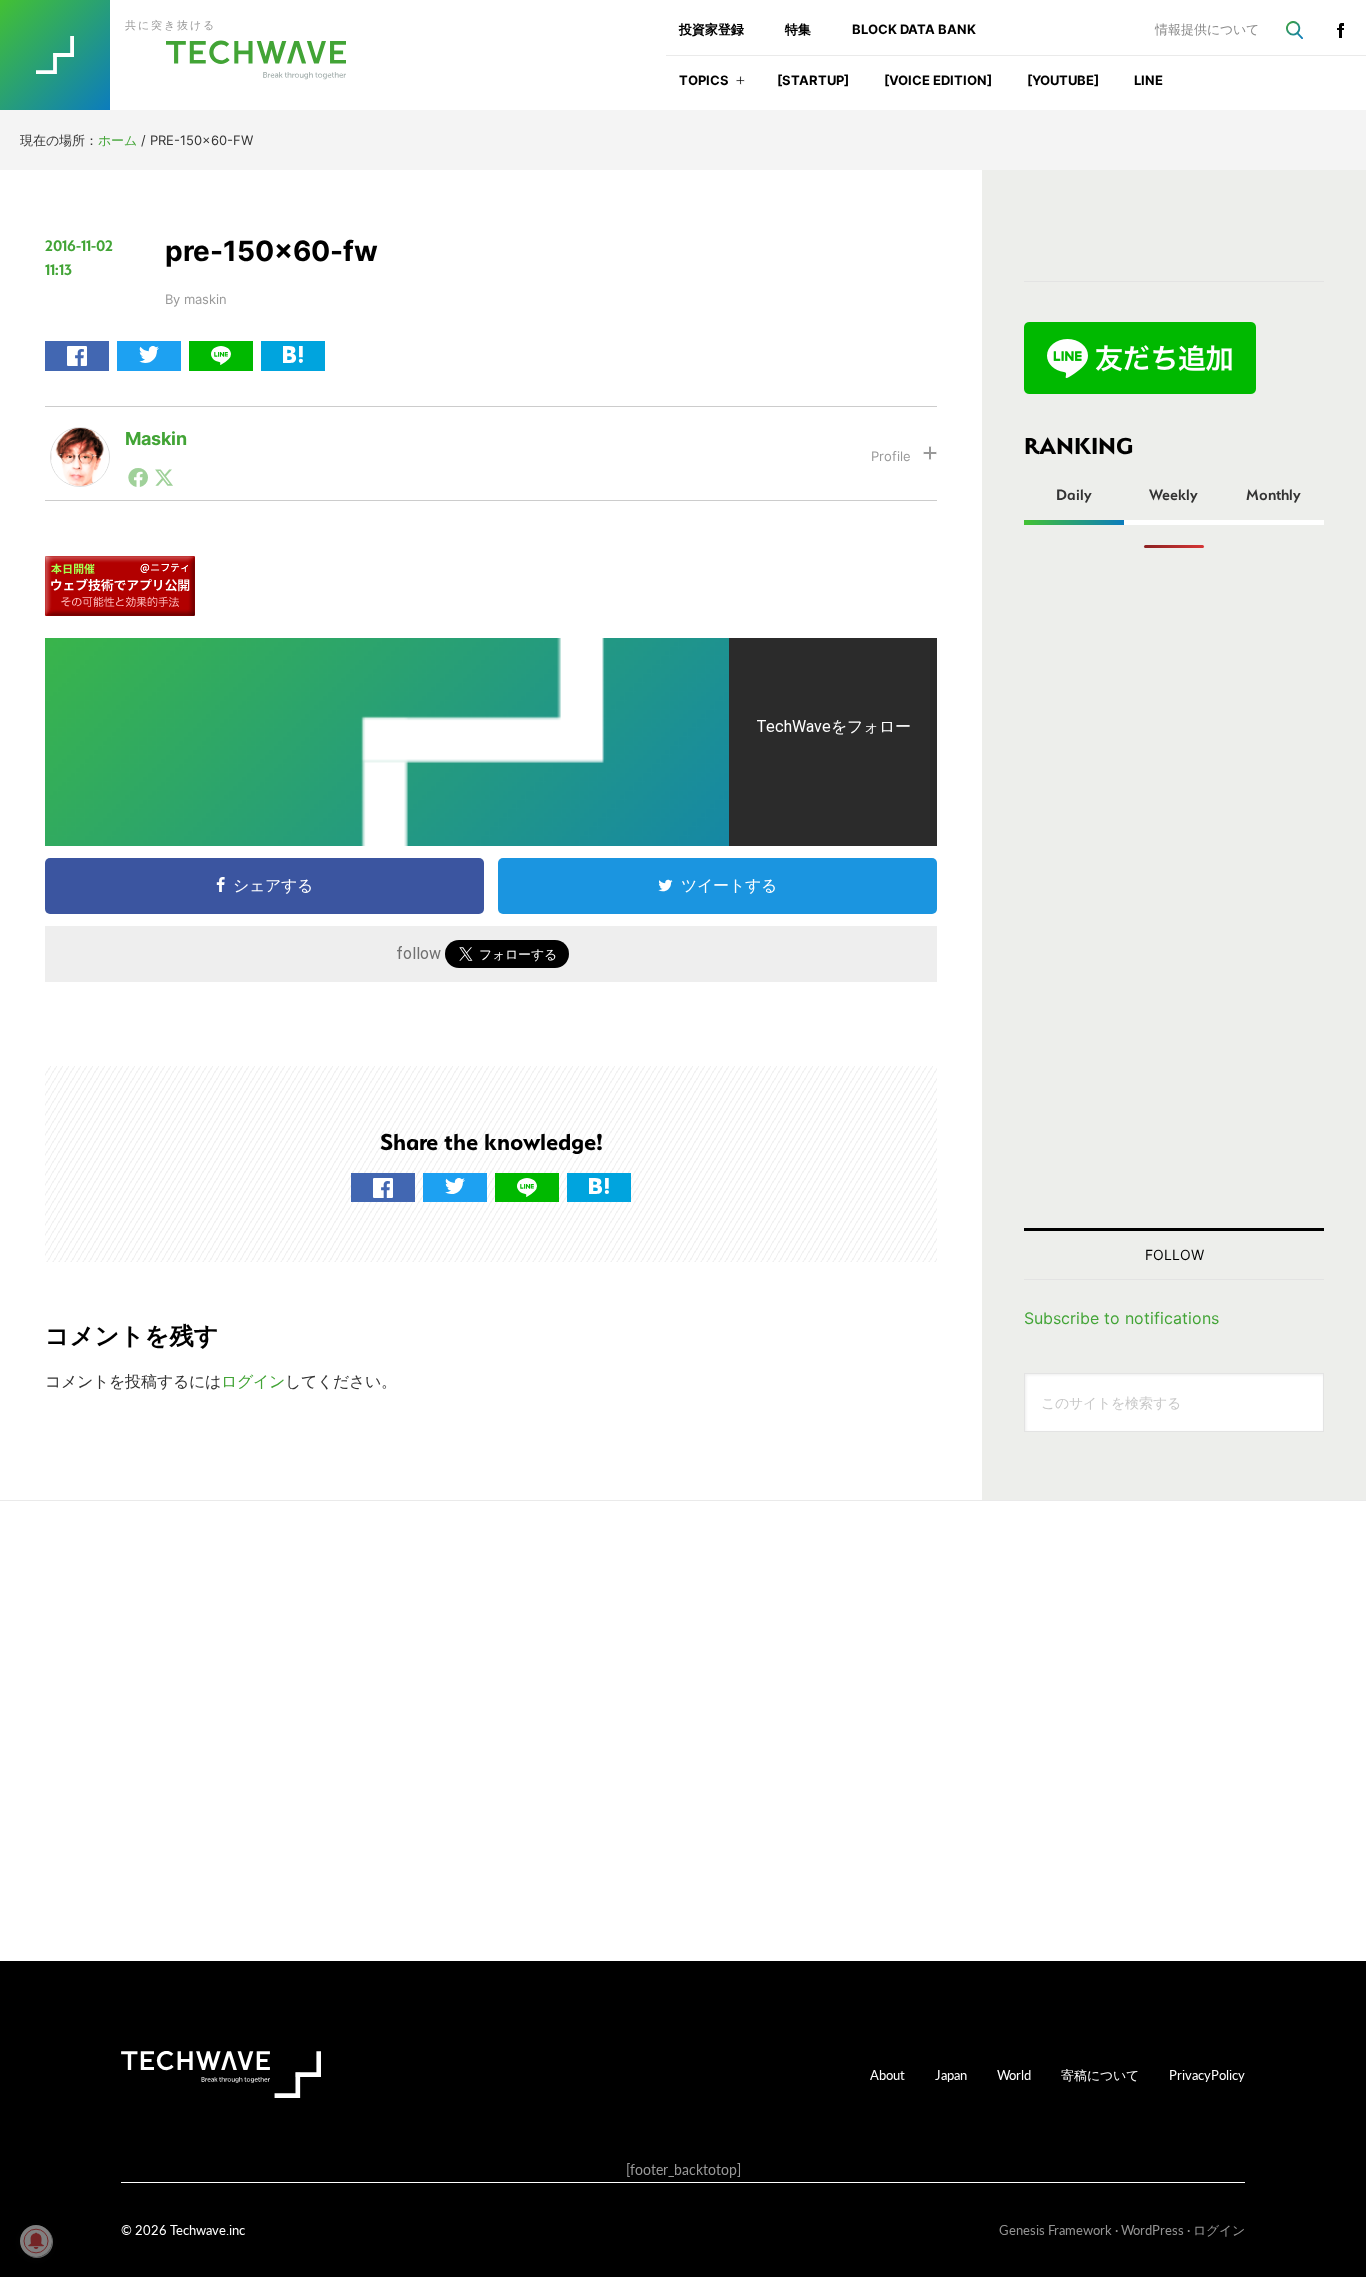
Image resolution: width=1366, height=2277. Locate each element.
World (1014, 2074)
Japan (951, 2074)
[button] (740, 86)
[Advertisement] (1174, 888)
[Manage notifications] (36, 2241)
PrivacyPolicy (1207, 2074)
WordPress (1152, 2229)
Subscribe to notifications (1121, 1318)
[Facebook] (138, 477)
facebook (1340, 30)
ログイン (253, 1381)
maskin (156, 438)
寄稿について (1100, 2074)
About (887, 2074)
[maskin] (80, 443)
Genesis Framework (1055, 2229)
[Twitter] (164, 477)
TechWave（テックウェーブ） (193, 55)
